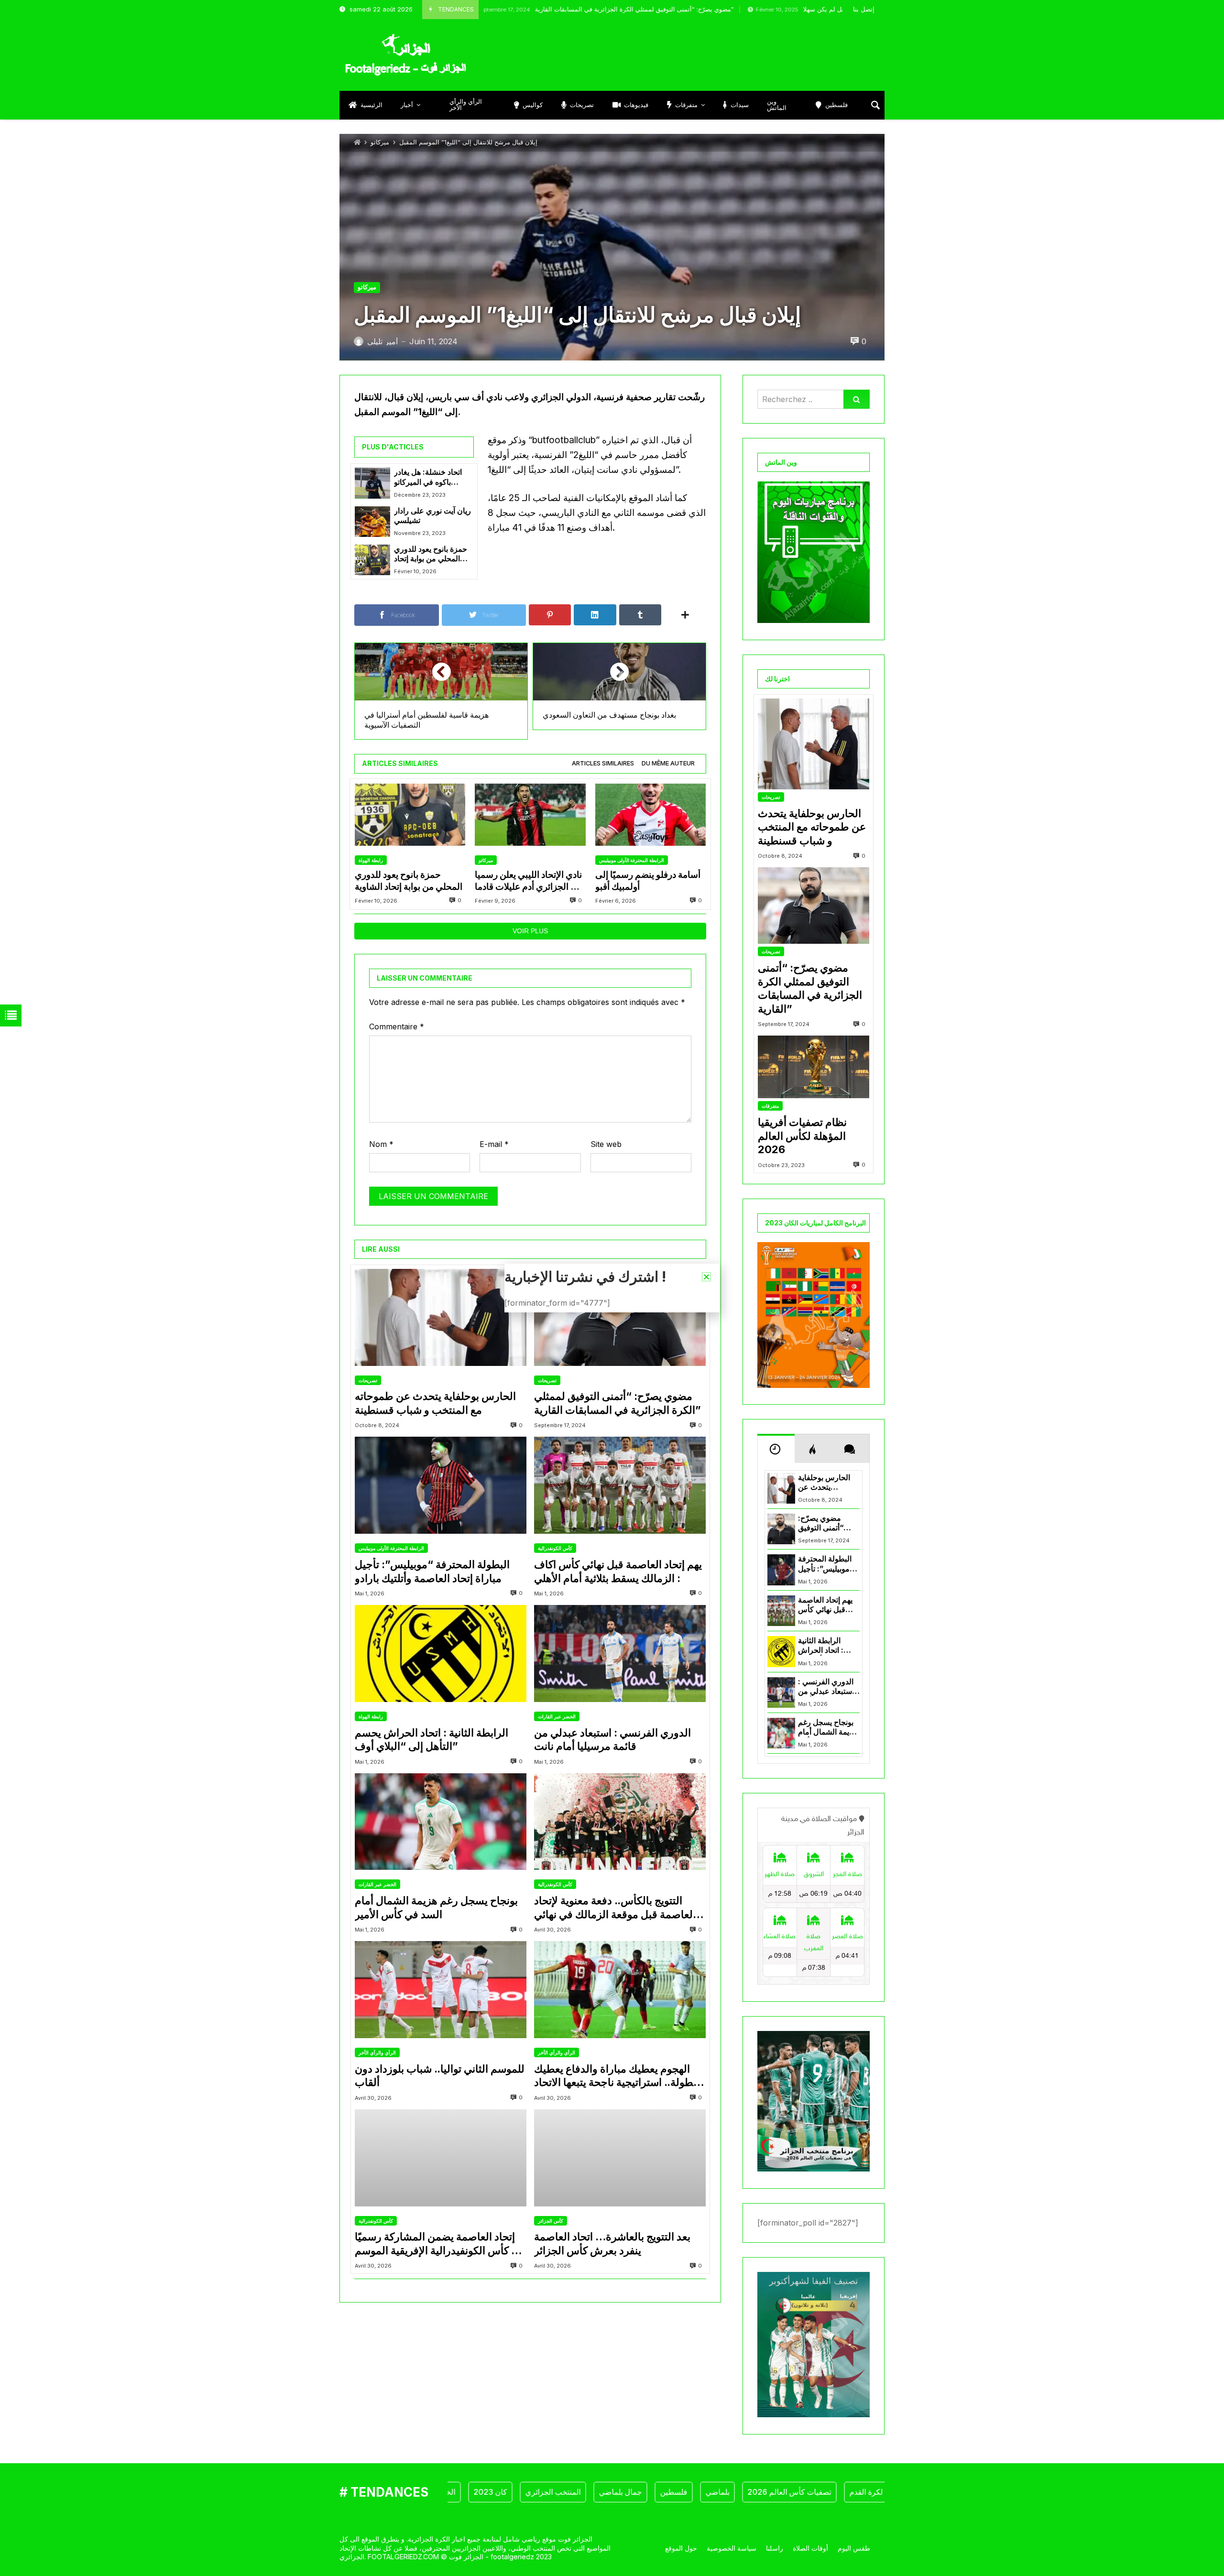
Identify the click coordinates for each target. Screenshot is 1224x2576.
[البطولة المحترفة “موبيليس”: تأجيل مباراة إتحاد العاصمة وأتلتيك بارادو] (441, 1485)
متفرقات (770, 1106)
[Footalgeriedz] (405, 55)
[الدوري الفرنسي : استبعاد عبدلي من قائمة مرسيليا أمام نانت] (620, 1654)
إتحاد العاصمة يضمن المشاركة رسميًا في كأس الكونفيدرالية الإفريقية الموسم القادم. (440, 2244)
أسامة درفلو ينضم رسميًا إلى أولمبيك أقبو (648, 880)
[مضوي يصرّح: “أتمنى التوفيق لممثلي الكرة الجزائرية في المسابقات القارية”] (620, 1317)
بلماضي (652, 2492)
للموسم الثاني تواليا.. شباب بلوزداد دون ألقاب (440, 2076)
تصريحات (368, 1380)
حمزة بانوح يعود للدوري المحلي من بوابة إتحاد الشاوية (431, 554)
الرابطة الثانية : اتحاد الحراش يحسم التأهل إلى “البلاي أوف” (432, 1740)
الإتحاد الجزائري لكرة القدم (825, 2492)
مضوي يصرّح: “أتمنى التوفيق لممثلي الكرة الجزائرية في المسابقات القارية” (527, 9)
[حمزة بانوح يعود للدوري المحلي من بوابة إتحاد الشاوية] (372, 560)
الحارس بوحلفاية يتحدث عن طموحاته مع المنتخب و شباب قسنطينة (435, 1403)
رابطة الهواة (371, 860)
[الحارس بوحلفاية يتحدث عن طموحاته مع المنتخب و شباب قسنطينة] (441, 1317)
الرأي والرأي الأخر (377, 2052)
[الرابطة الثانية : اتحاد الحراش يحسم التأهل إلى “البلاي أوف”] (441, 1654)
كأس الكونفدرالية (555, 1548)
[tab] (603, 764)
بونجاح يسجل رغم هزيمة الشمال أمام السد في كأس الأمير (436, 1907)
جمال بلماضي (555, 2492)
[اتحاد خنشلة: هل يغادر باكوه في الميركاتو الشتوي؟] (372, 483)
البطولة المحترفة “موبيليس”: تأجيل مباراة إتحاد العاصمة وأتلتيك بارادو (432, 1571)
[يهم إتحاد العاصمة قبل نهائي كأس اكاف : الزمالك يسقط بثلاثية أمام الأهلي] (620, 1485)
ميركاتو (380, 142)
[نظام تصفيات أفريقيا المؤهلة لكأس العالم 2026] (814, 1067)
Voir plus (530, 931)
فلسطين (608, 2492)
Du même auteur (668, 763)
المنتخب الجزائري (487, 2492)
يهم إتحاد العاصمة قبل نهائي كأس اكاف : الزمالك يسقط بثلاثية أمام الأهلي (618, 1571)
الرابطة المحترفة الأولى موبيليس (632, 860)
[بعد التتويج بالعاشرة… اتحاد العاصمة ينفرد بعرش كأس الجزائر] (620, 2158)
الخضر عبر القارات (557, 1716)
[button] (706, 1277)
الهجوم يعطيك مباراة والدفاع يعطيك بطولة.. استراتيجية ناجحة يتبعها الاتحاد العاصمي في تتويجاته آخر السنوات (615, 2076)
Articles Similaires (603, 763)
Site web (606, 1144)
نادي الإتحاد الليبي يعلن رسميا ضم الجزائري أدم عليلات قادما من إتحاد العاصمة (530, 881)
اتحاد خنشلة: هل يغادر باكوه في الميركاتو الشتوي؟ (428, 477)
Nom (381, 1144)
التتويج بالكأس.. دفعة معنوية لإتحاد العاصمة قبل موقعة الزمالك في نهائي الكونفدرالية (615, 1908)
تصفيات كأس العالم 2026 (724, 2492)
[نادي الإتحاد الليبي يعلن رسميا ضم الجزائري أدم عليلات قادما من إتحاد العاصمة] (530, 815)
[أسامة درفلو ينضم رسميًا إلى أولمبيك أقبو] (650, 815)
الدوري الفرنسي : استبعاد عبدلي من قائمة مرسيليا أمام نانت (612, 1740)
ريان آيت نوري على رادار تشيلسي (432, 516)
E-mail (494, 1144)
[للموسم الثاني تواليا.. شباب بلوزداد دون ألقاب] (441, 1990)
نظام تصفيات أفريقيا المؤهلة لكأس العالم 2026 (802, 1136)
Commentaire (397, 1026)
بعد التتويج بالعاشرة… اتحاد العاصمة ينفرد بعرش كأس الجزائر (612, 2243)
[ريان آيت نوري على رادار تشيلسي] (372, 522)
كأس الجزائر (551, 2221)
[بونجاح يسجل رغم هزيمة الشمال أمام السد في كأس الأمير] (441, 1822)
